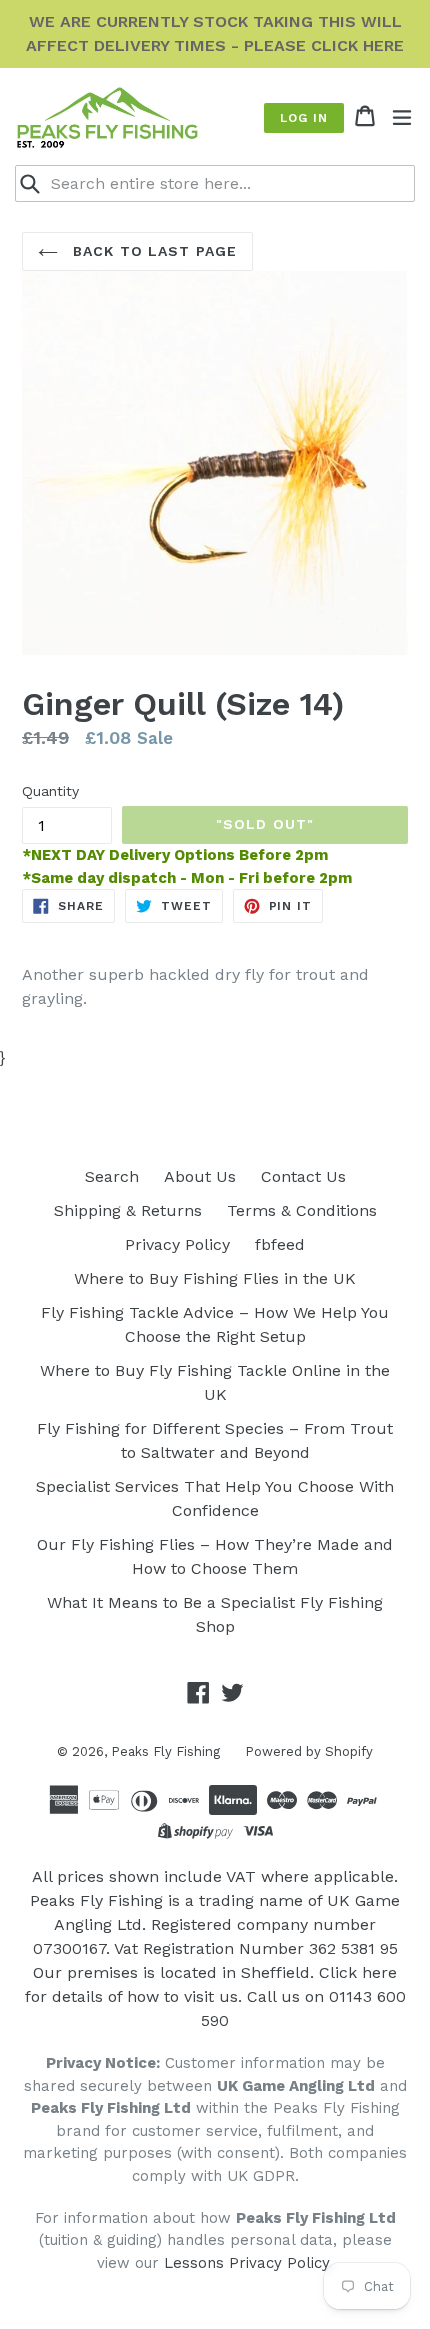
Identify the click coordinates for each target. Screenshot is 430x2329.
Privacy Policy (177, 1244)
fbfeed (280, 1244)
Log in (304, 118)
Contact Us (303, 1176)
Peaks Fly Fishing (165, 1751)
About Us (200, 1176)
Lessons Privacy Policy (246, 2263)
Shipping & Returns (128, 1210)
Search (112, 1176)
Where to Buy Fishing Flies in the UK (215, 1278)
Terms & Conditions (302, 1210)
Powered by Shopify (309, 1751)
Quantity (50, 791)
